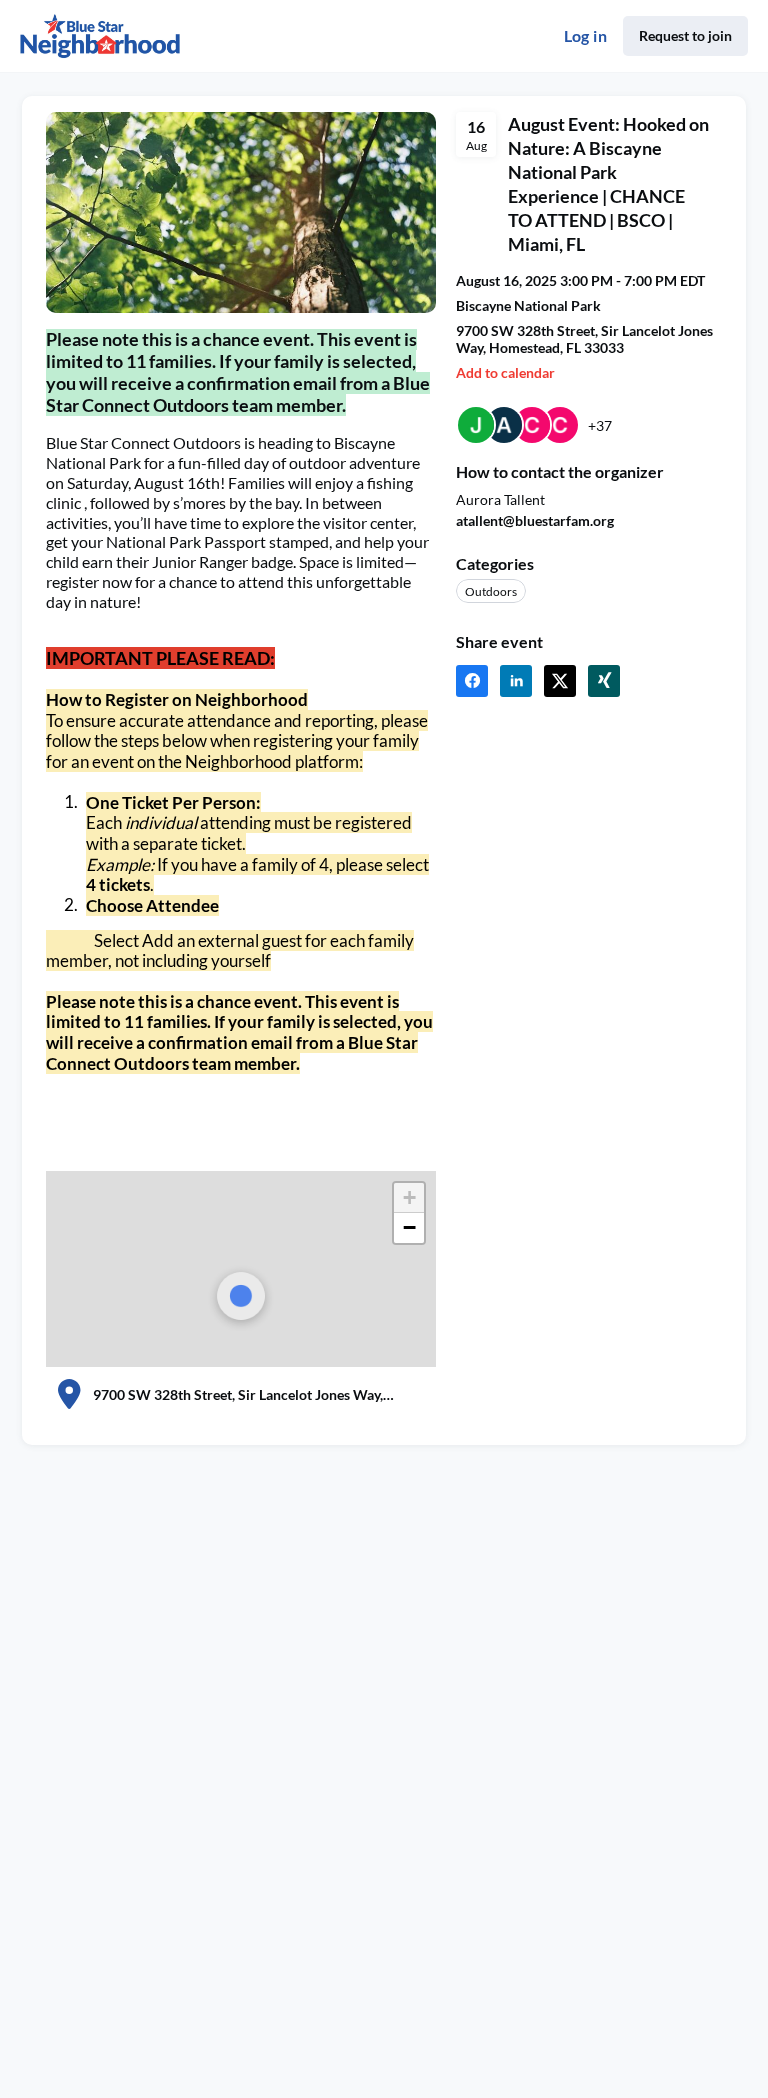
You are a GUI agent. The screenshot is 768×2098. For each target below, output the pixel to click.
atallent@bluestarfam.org (535, 520)
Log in (585, 35)
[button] (409, 1198)
